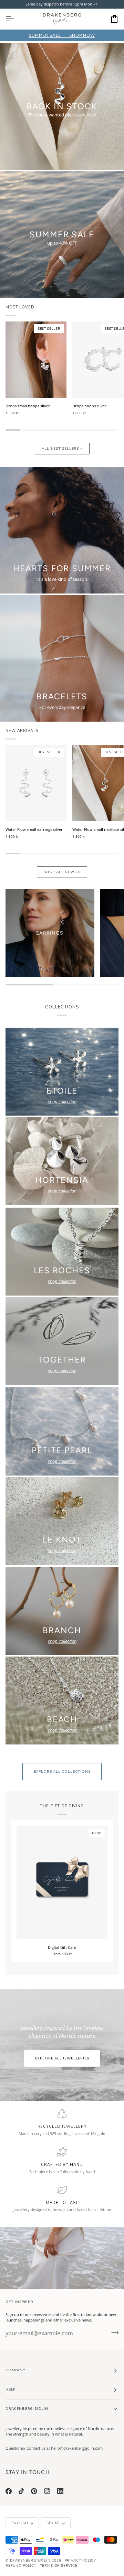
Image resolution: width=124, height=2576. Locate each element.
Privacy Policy (80, 2561)
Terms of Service (59, 2566)
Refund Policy (21, 2566)
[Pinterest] (34, 2491)
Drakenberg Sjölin (30, 2561)
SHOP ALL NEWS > (62, 872)
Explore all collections (62, 1772)
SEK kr (53, 2523)
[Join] (113, 2332)
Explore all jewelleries (62, 2058)
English (20, 2523)
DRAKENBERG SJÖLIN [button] (27, 2409)
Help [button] (11, 2389)
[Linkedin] (60, 2491)
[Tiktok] (21, 2491)
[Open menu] (16, 19)
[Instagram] (47, 2491)
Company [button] (15, 2370)
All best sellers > (62, 449)
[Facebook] (9, 2491)
